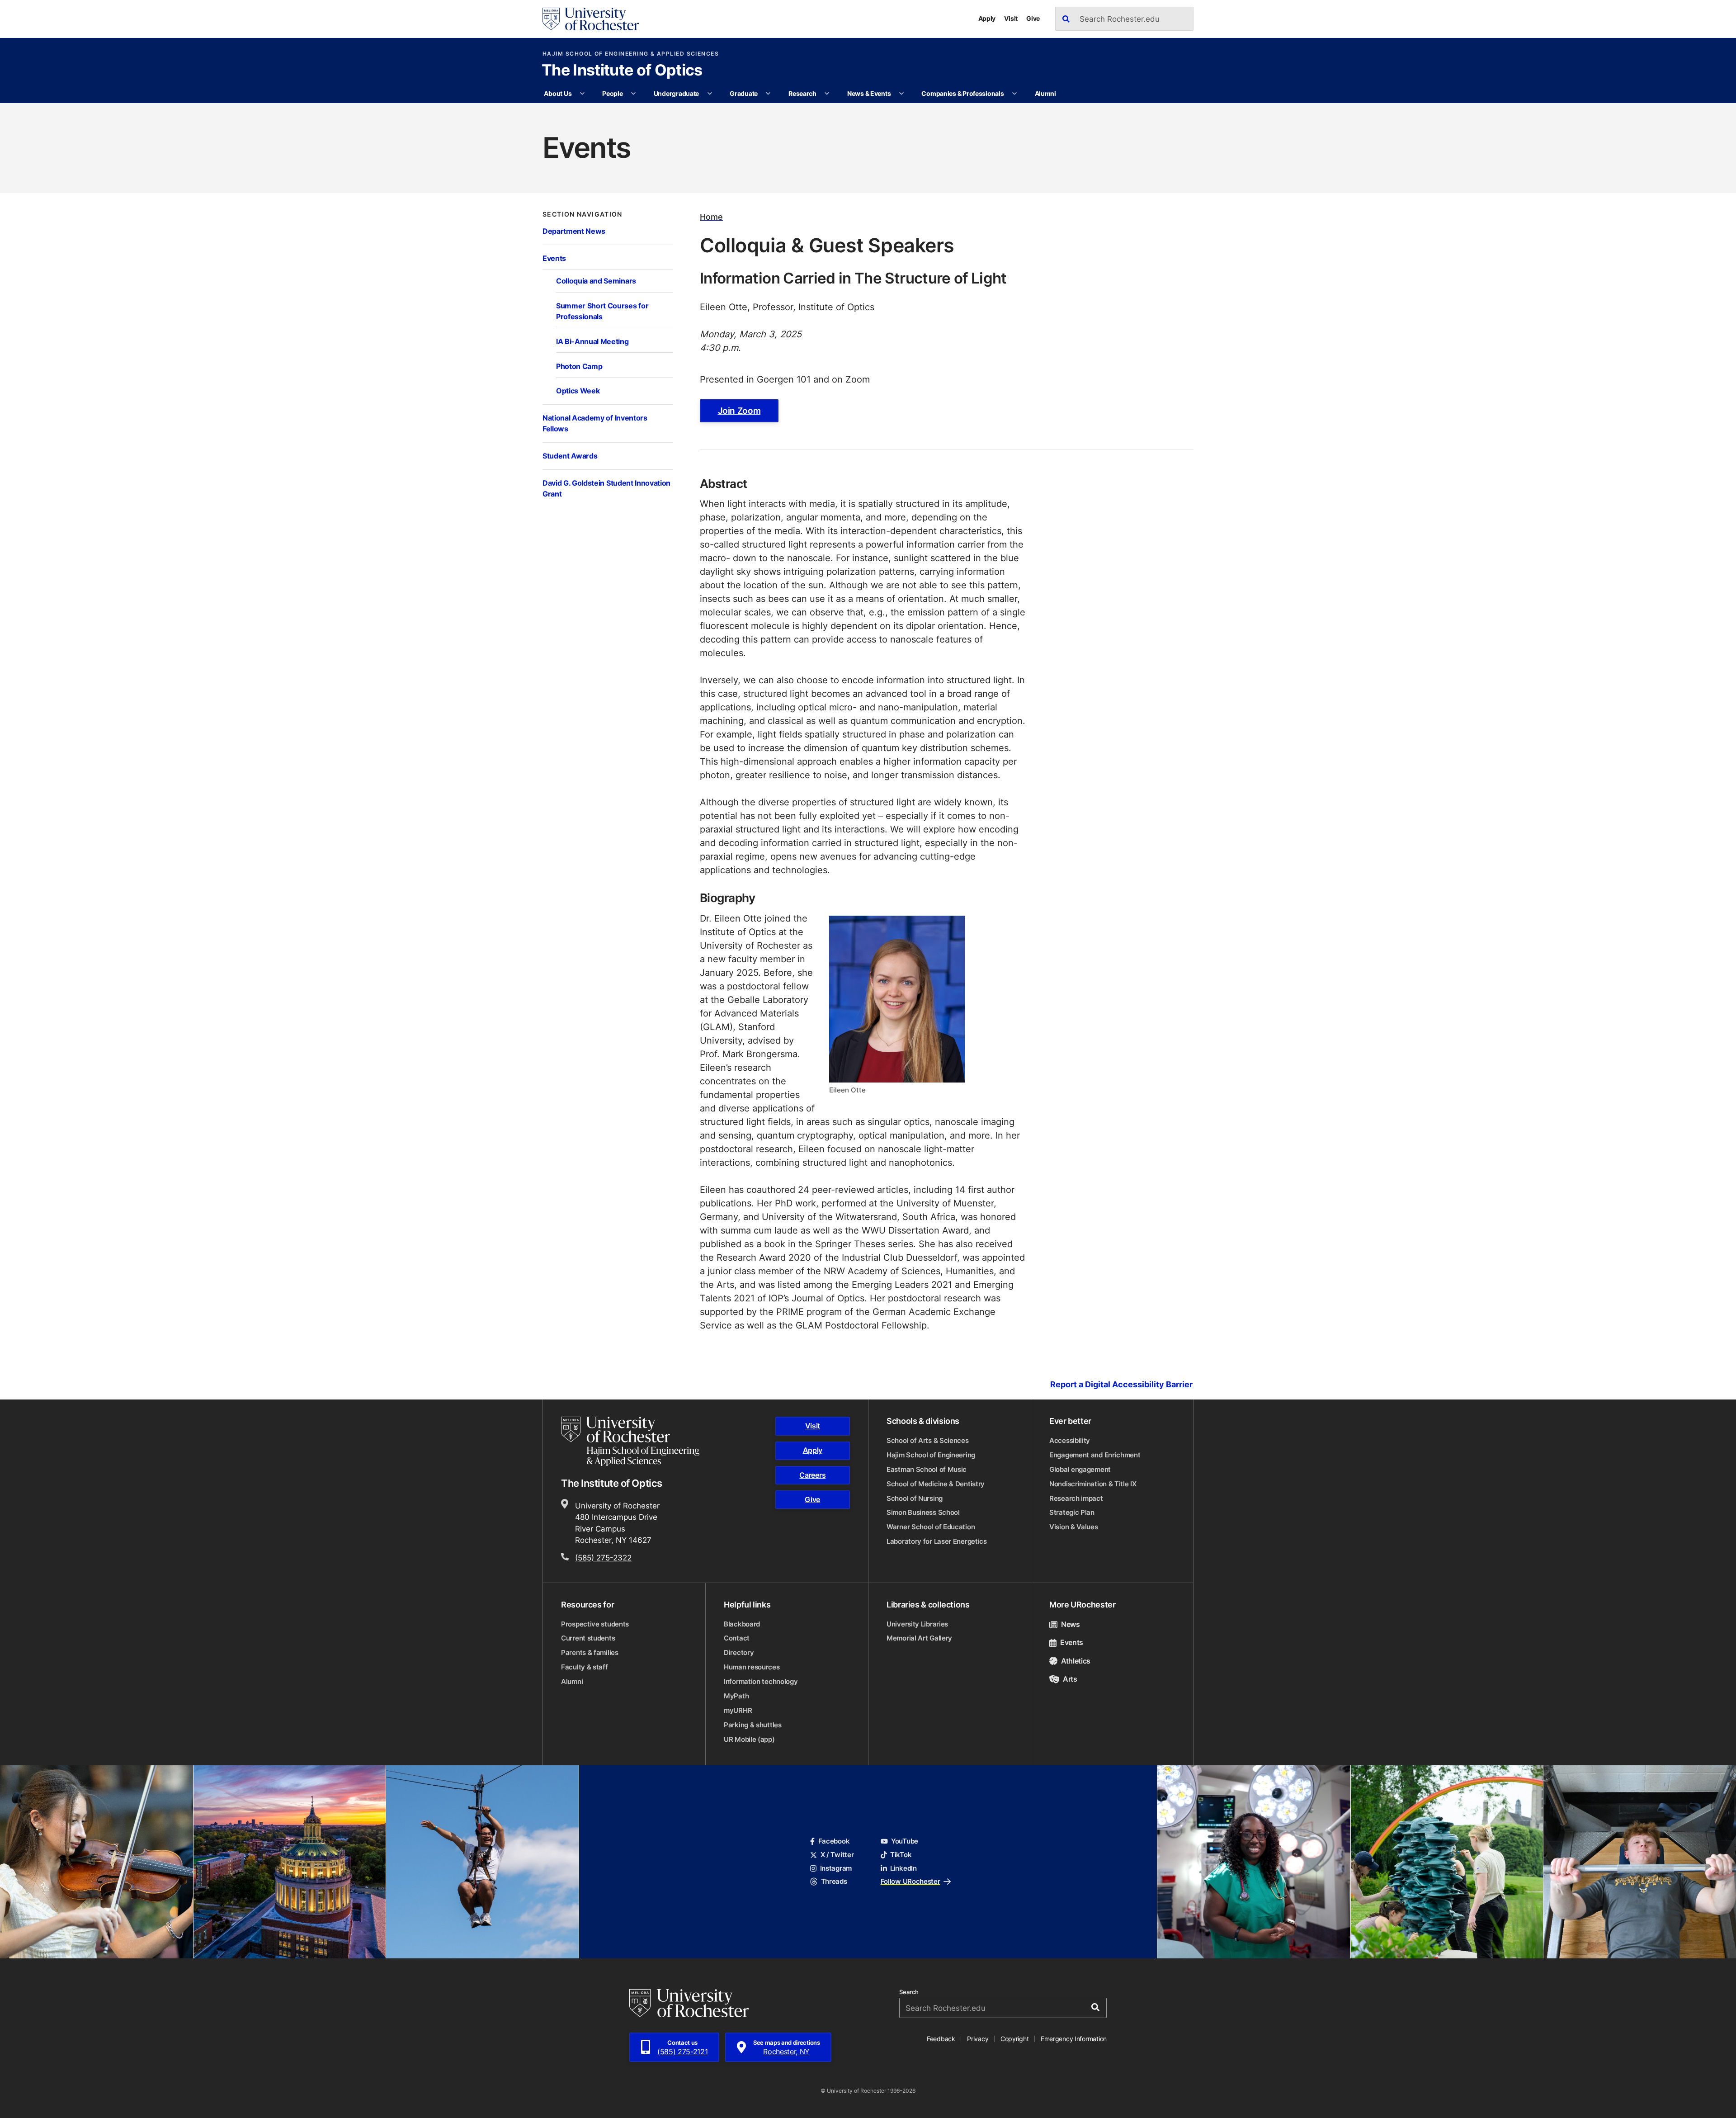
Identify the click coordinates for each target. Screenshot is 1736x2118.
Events (554, 258)
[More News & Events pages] (901, 94)
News (1071, 1624)
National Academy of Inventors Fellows (595, 423)
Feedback (941, 2039)
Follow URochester (910, 1881)
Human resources (752, 1667)
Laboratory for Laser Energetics (937, 1541)
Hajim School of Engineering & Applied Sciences (631, 54)
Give (1033, 18)
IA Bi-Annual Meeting (592, 341)
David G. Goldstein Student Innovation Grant (606, 488)
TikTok (901, 1855)
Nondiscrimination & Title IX (1093, 1484)
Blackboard (742, 1624)
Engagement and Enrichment (1095, 1455)
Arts (1070, 1679)
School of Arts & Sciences (928, 1440)
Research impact (1076, 1498)
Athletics (1076, 1661)
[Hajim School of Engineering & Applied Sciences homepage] (630, 1441)
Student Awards (570, 456)
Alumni (1045, 93)
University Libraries (917, 1624)
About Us (558, 93)
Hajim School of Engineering (931, 1455)
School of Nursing (915, 1498)
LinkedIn (903, 1868)
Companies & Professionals (962, 93)
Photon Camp (579, 366)
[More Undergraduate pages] (710, 94)
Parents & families (590, 1652)
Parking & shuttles (753, 1725)
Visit (1011, 18)
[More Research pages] (827, 94)
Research (802, 93)
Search (909, 1992)
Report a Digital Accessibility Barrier (1121, 1384)
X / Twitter (837, 1855)
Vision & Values (1074, 1527)
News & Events (869, 93)
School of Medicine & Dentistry (936, 1484)
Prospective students (595, 1624)
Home (711, 217)
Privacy (978, 2039)
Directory (739, 1652)
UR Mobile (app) (749, 1739)
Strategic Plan (1072, 1512)
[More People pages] (633, 94)
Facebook (834, 1841)
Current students (588, 1638)
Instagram (836, 1868)
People (612, 93)
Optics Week (578, 390)
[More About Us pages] (582, 94)
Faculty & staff (585, 1667)
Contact (737, 1638)
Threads (834, 1881)
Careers (812, 1475)
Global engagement (1080, 1469)
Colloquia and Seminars (596, 281)
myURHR (738, 1710)
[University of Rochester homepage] (591, 19)
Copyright (1015, 2039)
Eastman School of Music (927, 1469)
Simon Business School (923, 1512)
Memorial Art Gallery (919, 1638)
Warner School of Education (931, 1527)
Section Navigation (583, 214)
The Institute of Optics (622, 71)
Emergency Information (1074, 2039)
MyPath (736, 1696)
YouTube (905, 1841)
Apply (987, 18)
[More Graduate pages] (768, 94)
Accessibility (1070, 1440)
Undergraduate (676, 93)
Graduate (744, 93)
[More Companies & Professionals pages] (1014, 94)
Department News (574, 231)
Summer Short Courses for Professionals (602, 311)
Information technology (761, 1681)
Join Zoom (739, 411)
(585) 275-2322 (603, 1557)
